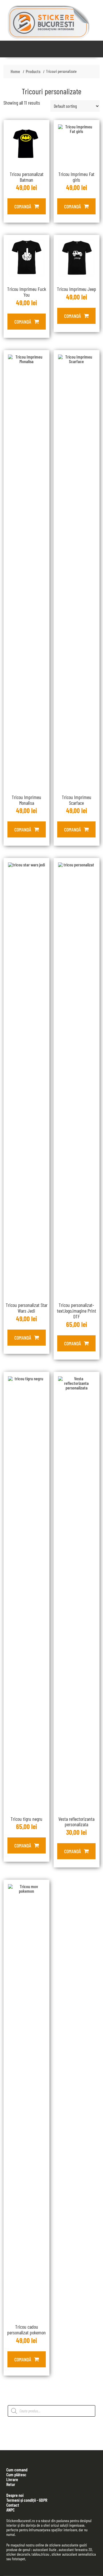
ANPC (10, 2510)
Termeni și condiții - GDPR (27, 2500)
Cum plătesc (16, 2474)
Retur (11, 2484)
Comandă (23, 206)
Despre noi (15, 2495)
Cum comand (17, 2470)
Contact (13, 2505)
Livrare (12, 2479)
